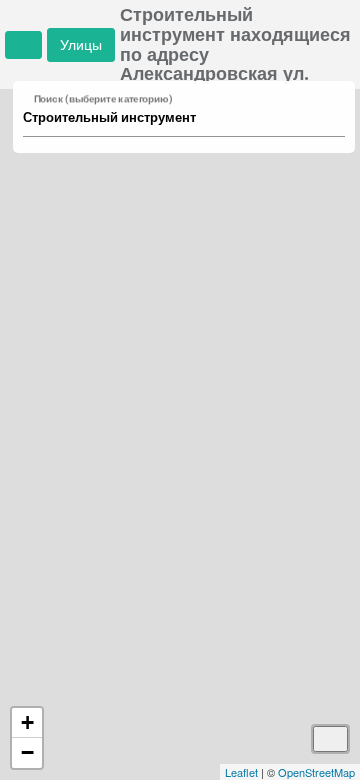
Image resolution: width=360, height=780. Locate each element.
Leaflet (241, 772)
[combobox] (174, 118)
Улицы (81, 44)
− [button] (27, 752)
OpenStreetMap (316, 772)
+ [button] (27, 722)
